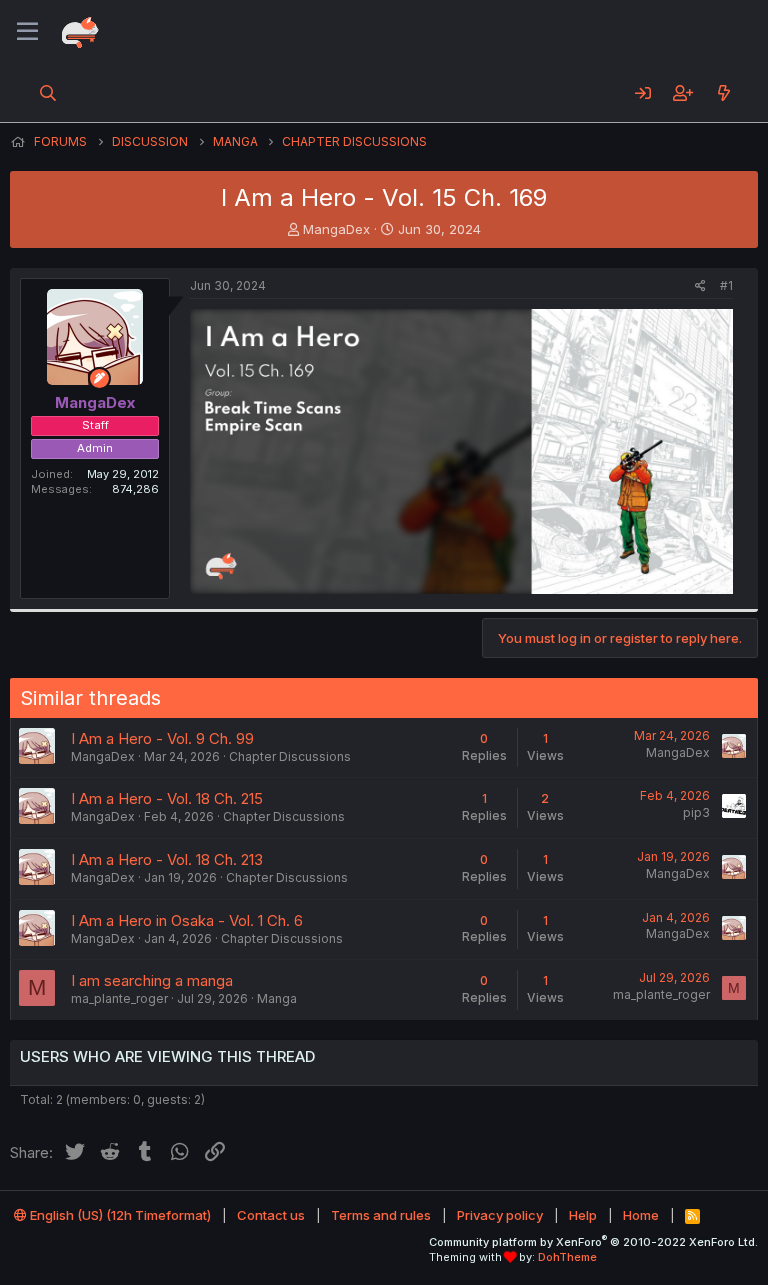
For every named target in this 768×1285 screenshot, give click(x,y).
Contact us (271, 1215)
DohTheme (567, 1257)
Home (641, 1215)
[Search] (48, 93)
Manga (277, 998)
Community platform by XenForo (593, 1242)
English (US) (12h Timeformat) (119, 1215)
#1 (726, 285)
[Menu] (27, 32)
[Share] (700, 286)
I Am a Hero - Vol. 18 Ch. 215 (167, 798)
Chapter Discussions (290, 756)
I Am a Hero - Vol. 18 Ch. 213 (167, 859)
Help (583, 1215)
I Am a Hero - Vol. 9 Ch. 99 (162, 738)
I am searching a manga (152, 980)
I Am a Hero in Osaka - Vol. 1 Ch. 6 (187, 920)
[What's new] (723, 93)
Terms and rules (381, 1215)
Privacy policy (500, 1215)
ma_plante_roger (119, 998)
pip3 (696, 812)
